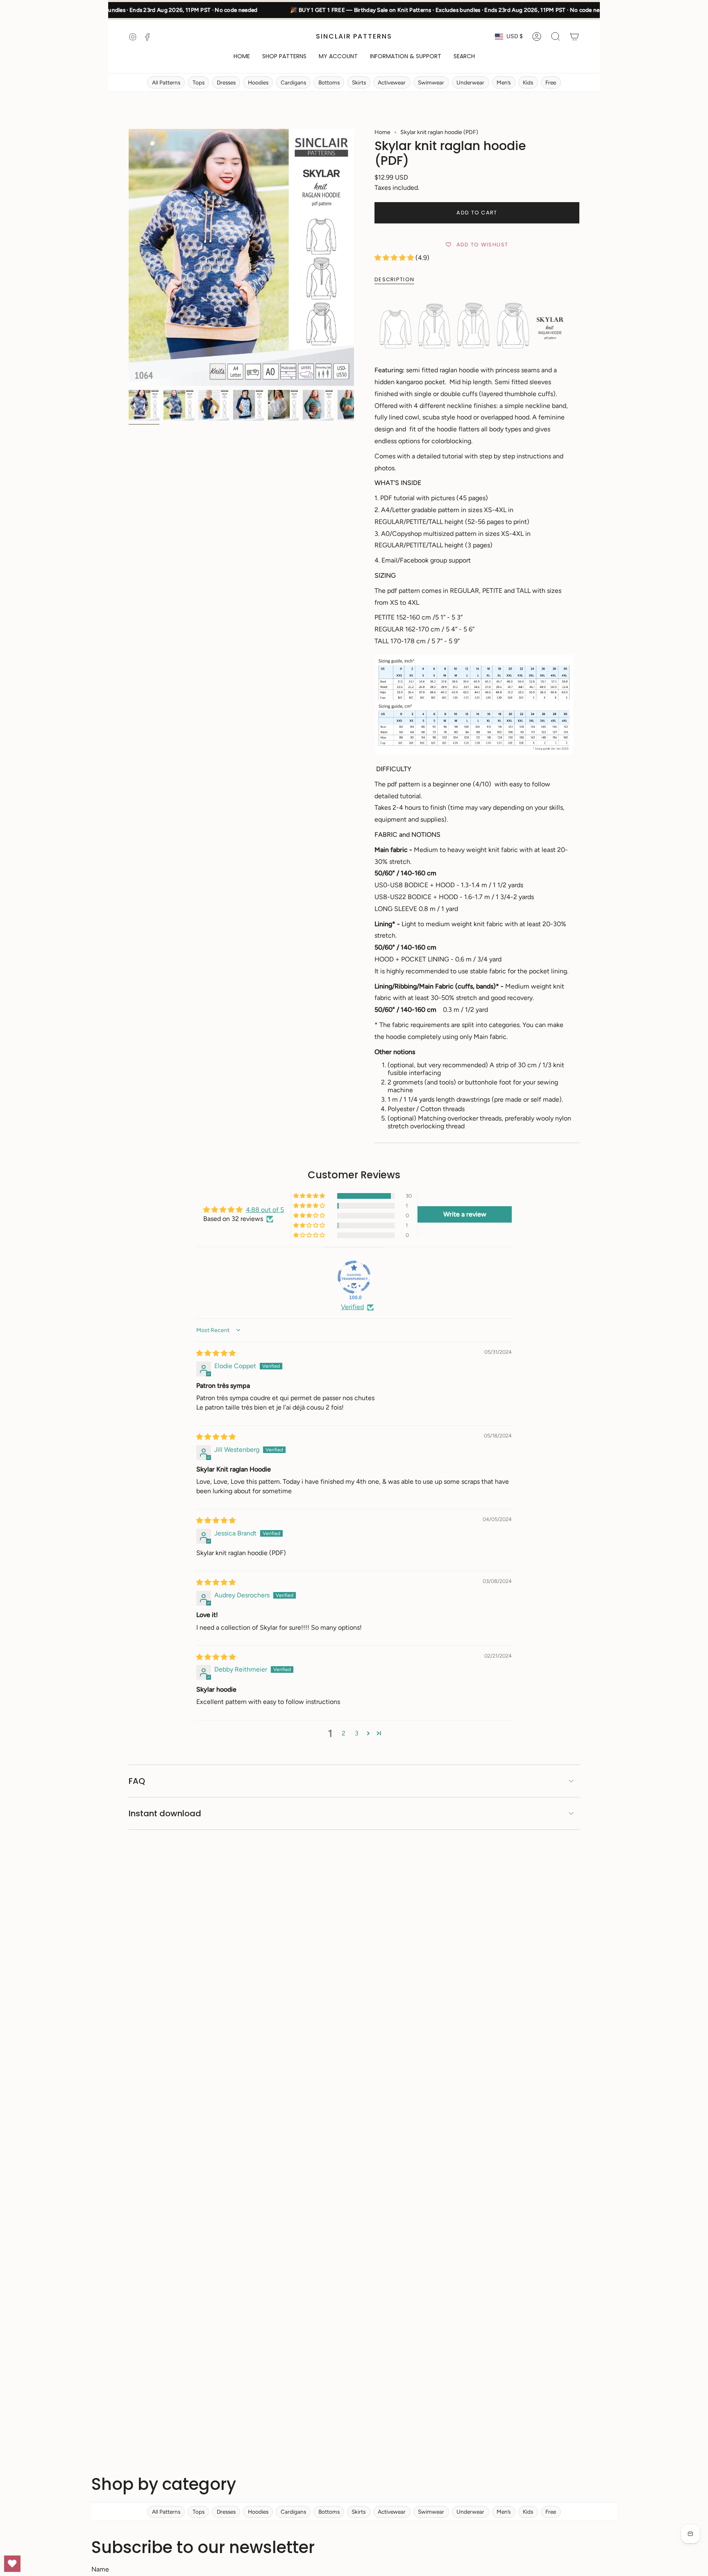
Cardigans (293, 82)
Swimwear (431, 82)
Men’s (504, 82)
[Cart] (574, 36)
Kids (528, 82)
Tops (199, 82)
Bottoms (329, 82)
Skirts (359, 82)
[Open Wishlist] (12, 2564)
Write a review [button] (465, 1214)
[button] (284, 57)
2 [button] (344, 1733)
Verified (352, 1307)
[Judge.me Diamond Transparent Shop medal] (354, 1277)
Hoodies (258, 82)
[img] (216, 1353)
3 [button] (357, 1733)
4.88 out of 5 (265, 1210)
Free (551, 82)
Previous (129, 257)
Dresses (226, 82)
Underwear (470, 82)
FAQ (137, 1781)
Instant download (165, 1813)
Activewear (392, 82)
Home (382, 132)
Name (100, 2569)
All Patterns (166, 82)
